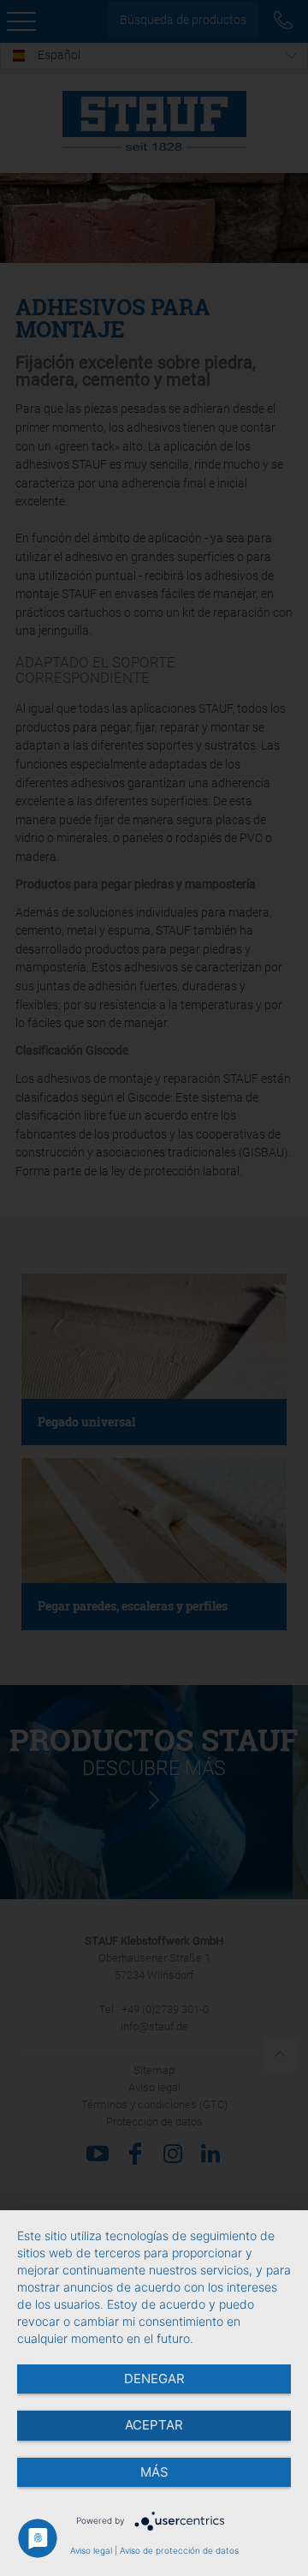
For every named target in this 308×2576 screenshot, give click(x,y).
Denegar (154, 2379)
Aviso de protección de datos (179, 2550)
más (154, 2472)
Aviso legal (91, 2550)
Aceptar (154, 2425)
